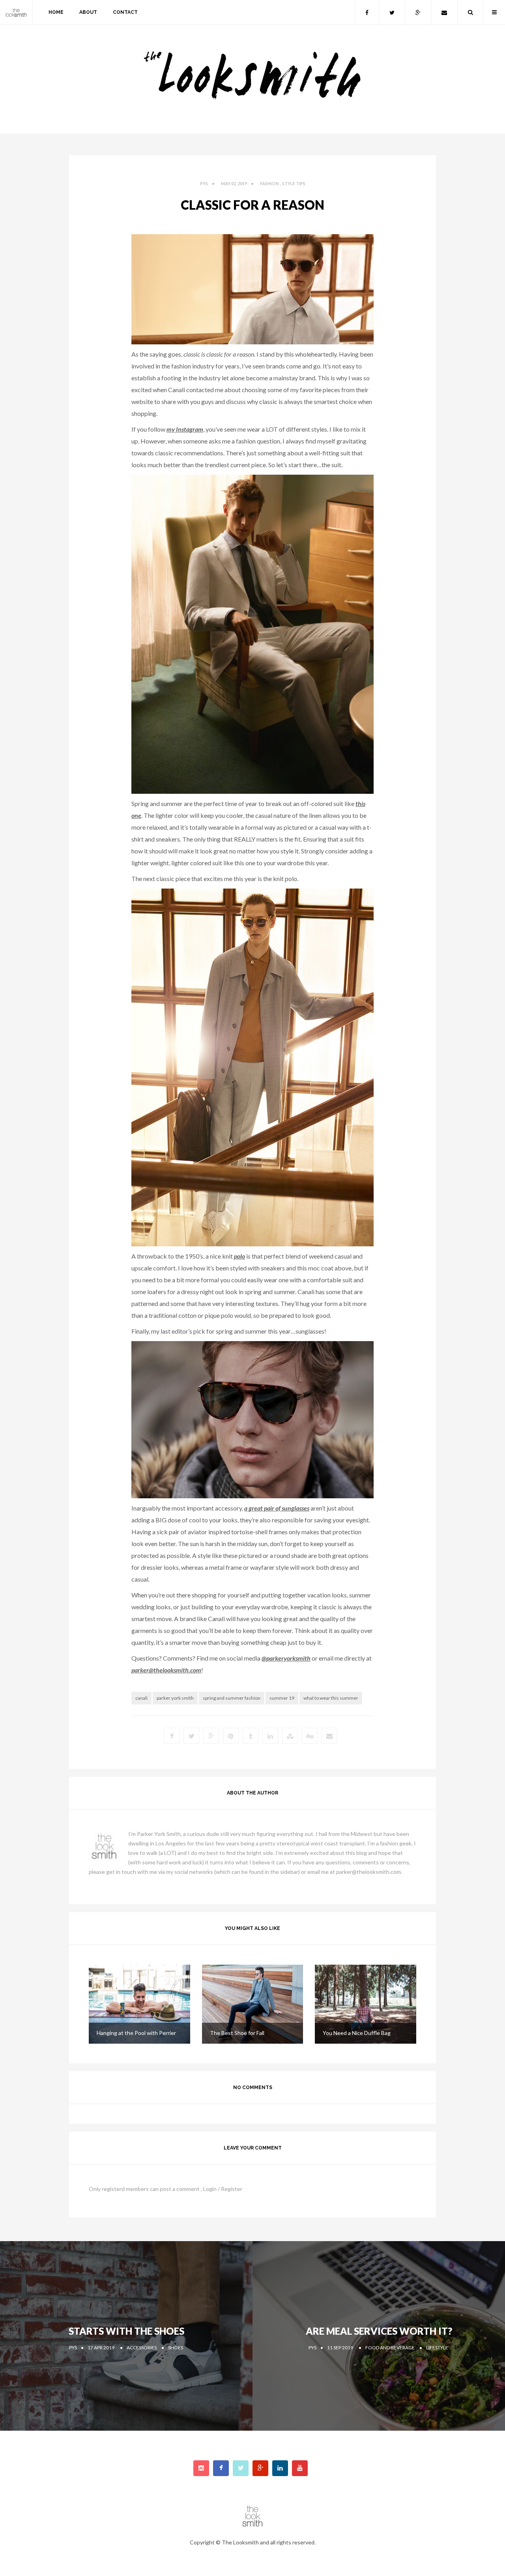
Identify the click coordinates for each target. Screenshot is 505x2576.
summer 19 (282, 1698)
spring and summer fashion (232, 1698)
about (88, 12)
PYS (204, 183)
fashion (269, 183)
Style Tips (294, 183)
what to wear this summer (331, 1698)
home (56, 12)
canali (141, 1698)
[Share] (329, 1736)
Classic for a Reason (252, 205)
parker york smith (175, 1698)
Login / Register (223, 2189)
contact (125, 12)
